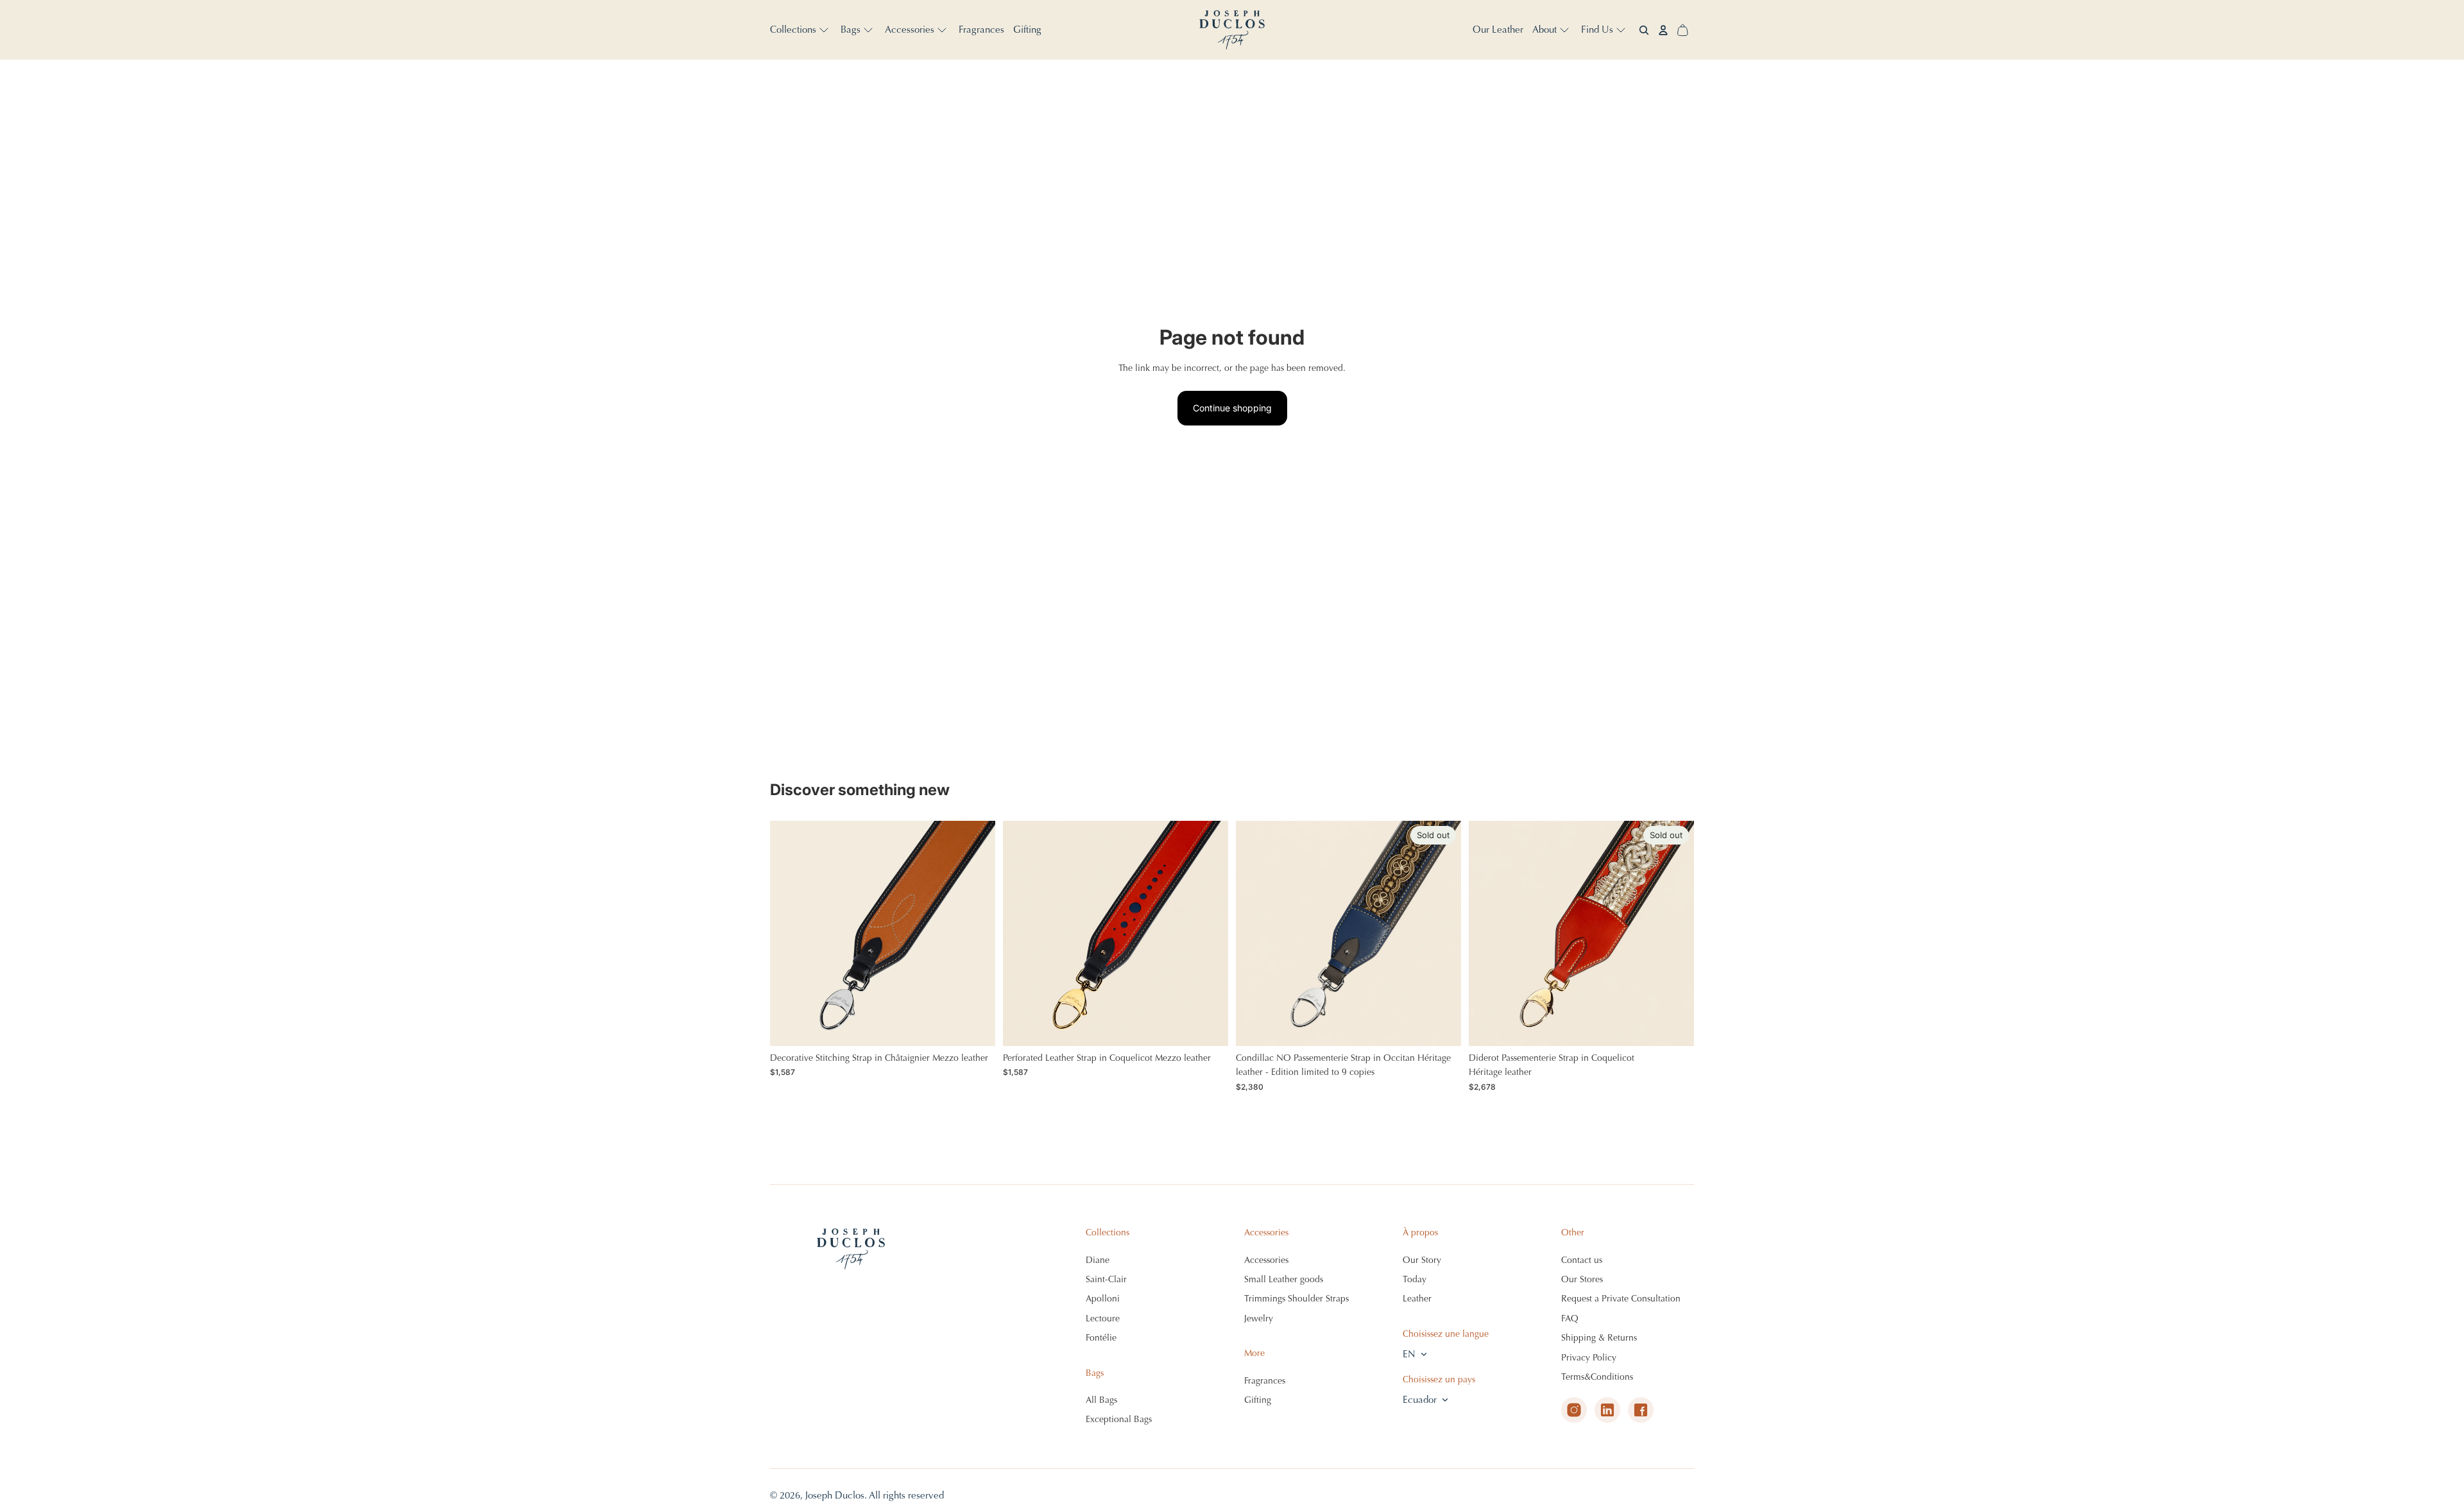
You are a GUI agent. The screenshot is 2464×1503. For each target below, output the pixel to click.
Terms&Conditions (1597, 1377)
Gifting (1258, 1400)
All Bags (1101, 1400)
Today (1415, 1279)
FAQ (1570, 1318)
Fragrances (1265, 1381)
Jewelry (1259, 1318)
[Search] (1644, 30)
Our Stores (1582, 1279)
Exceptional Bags (1119, 1419)
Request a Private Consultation (1621, 1299)
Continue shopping (1232, 408)
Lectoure (1103, 1318)
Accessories (1266, 1260)
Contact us (1582, 1260)
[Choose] (975, 1026)
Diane (1098, 1260)
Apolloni (1103, 1299)
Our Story (1422, 1260)
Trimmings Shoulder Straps (1296, 1299)
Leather (1417, 1299)
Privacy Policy (1589, 1358)
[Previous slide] (789, 934)
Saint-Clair (1106, 1279)
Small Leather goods (1284, 1279)
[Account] (1663, 30)
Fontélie (1101, 1338)
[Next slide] (976, 934)
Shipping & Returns (1599, 1338)
